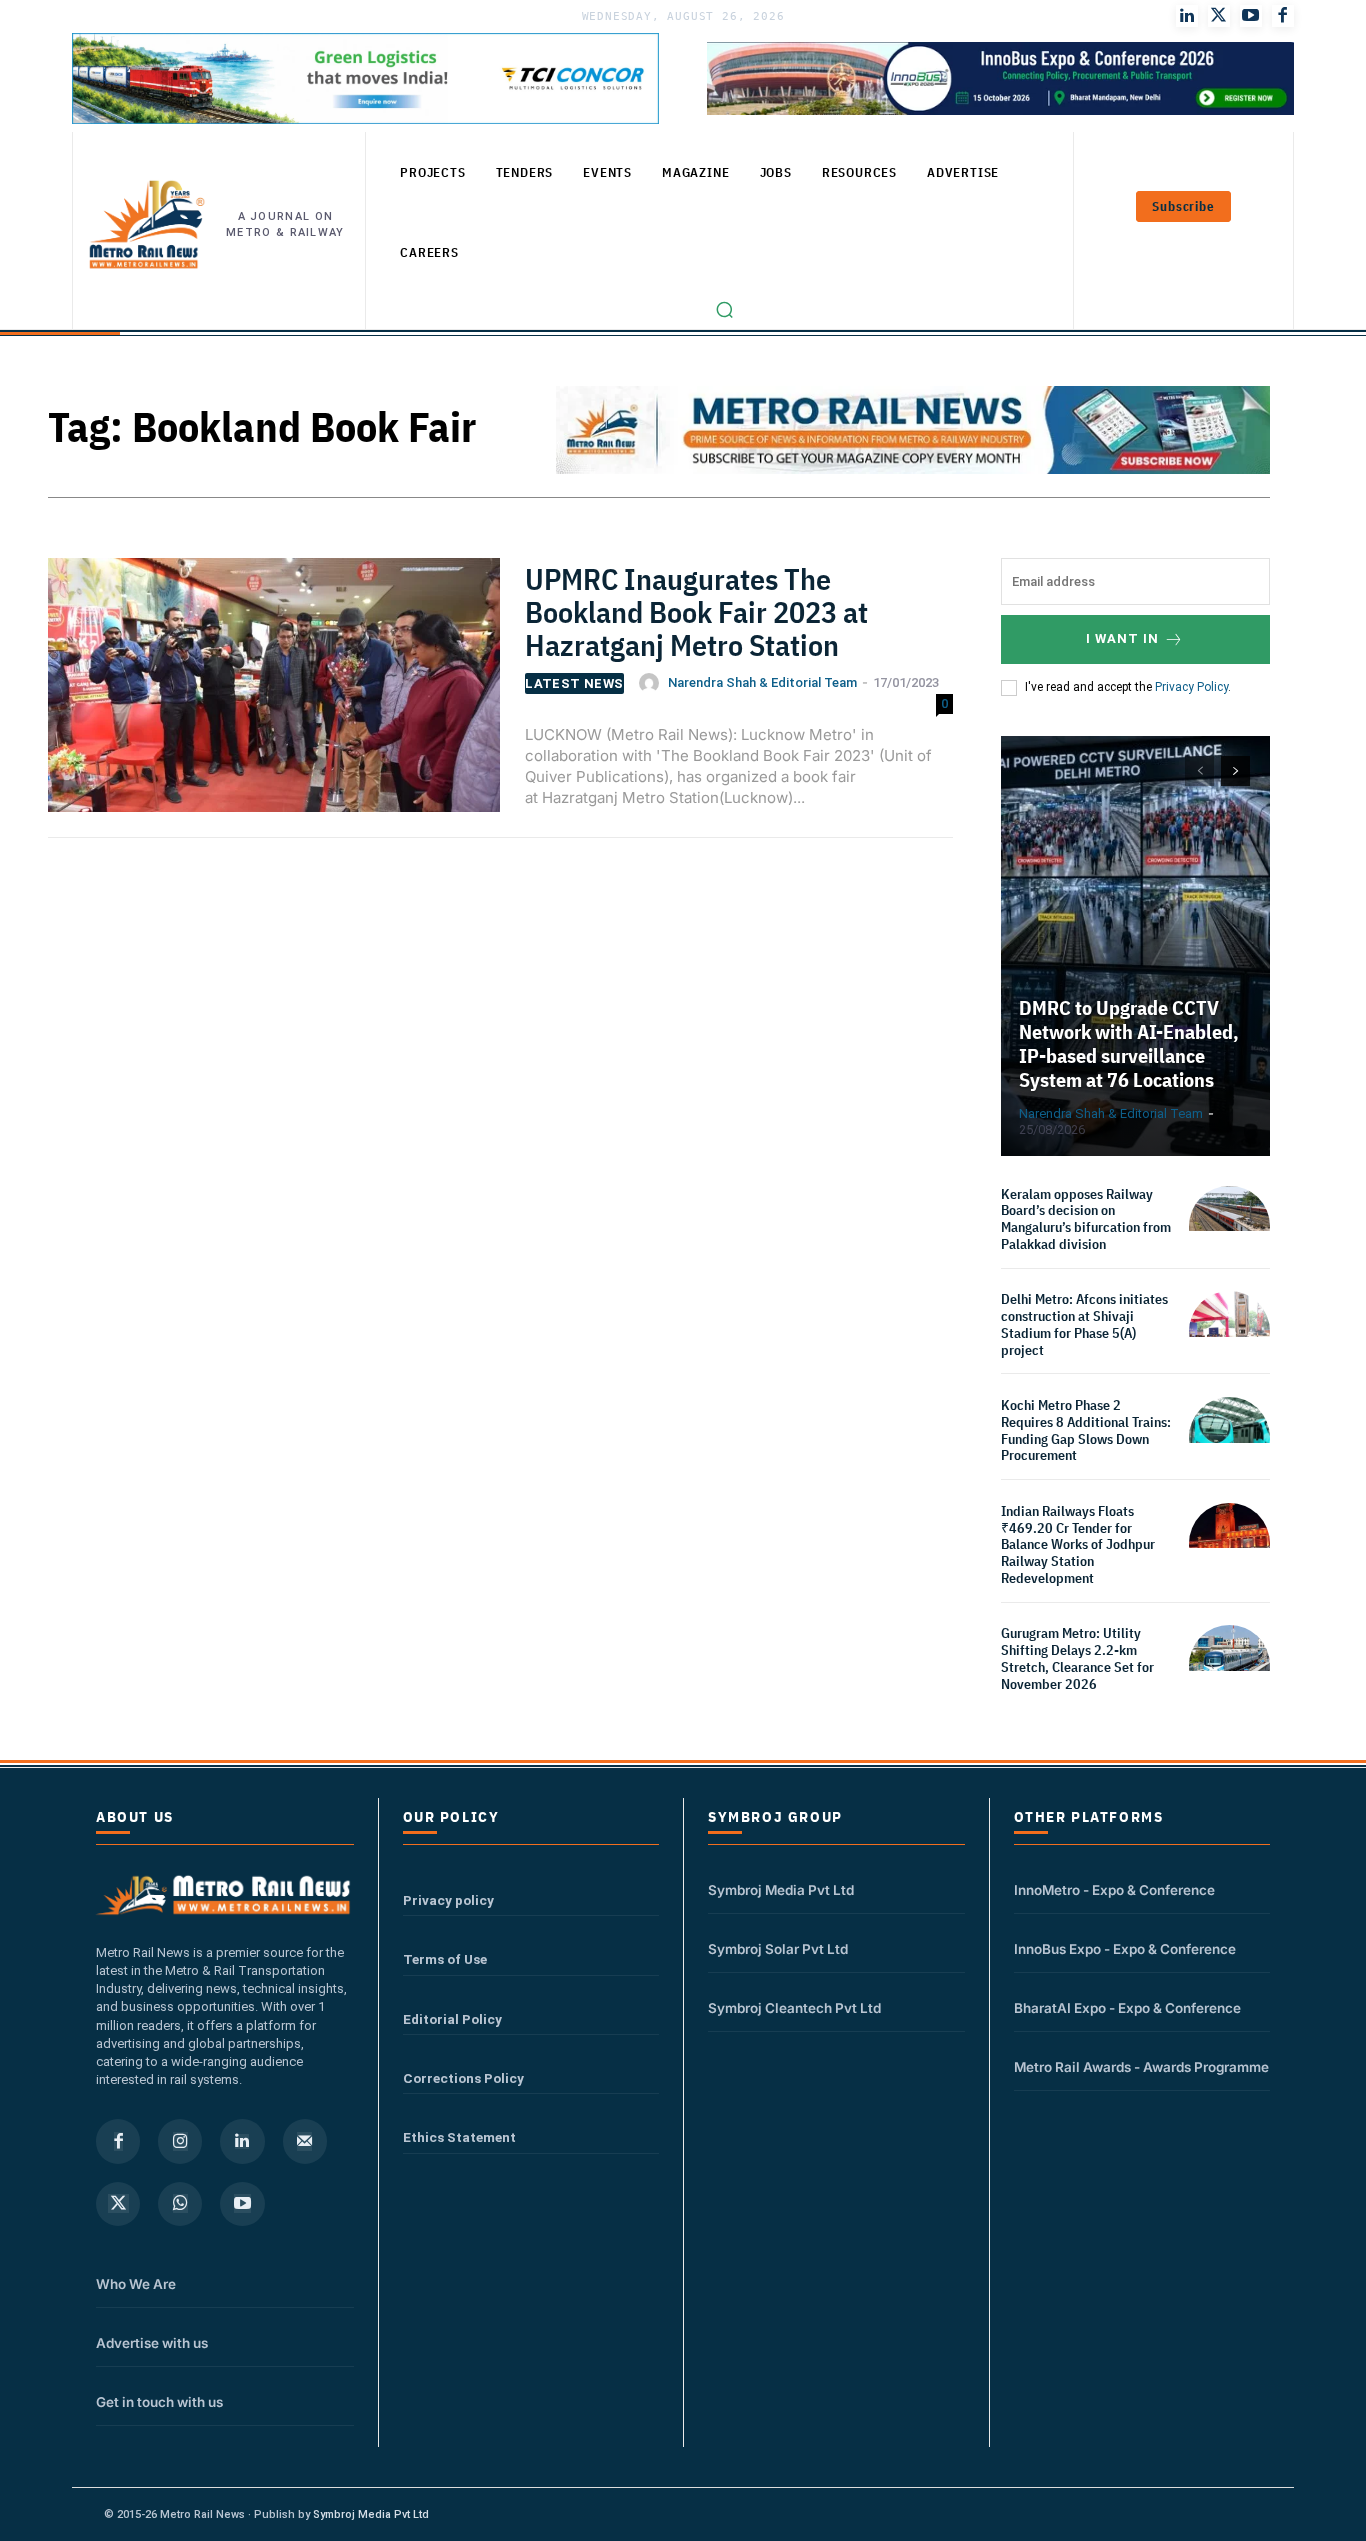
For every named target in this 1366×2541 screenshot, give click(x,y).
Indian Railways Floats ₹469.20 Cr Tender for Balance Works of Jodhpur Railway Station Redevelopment (1078, 1544)
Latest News (574, 683)
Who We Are (136, 2284)
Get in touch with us (159, 2402)
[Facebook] (1283, 16)
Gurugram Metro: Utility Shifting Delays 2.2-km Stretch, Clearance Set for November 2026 (1077, 1658)
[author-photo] (652, 683)
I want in (1122, 638)
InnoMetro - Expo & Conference (1114, 1890)
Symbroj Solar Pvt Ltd (778, 1949)
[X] (118, 2204)
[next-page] (1235, 771)
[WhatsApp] (180, 2204)
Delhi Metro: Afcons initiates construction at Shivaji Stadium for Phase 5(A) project (1084, 1324)
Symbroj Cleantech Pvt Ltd (794, 2008)
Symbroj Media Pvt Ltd (781, 1890)
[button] (725, 310)
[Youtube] (1251, 16)
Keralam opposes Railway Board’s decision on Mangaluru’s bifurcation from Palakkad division (1086, 1219)
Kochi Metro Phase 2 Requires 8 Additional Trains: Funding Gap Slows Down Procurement (1086, 1430)
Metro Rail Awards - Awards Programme (1141, 2067)
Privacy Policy (1191, 687)
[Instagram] (180, 2141)
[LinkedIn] (1187, 16)
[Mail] (305, 2141)
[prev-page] (1199, 771)
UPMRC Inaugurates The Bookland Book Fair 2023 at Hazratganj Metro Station (696, 611)
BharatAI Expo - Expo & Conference (1127, 2008)
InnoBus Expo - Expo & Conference (1125, 1949)
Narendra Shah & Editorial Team (762, 682)
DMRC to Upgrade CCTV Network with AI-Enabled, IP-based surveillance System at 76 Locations (1129, 1043)
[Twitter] (1219, 16)
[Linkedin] (242, 2141)
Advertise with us (152, 2343)
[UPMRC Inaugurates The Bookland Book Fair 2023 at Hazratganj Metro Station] (274, 693)
